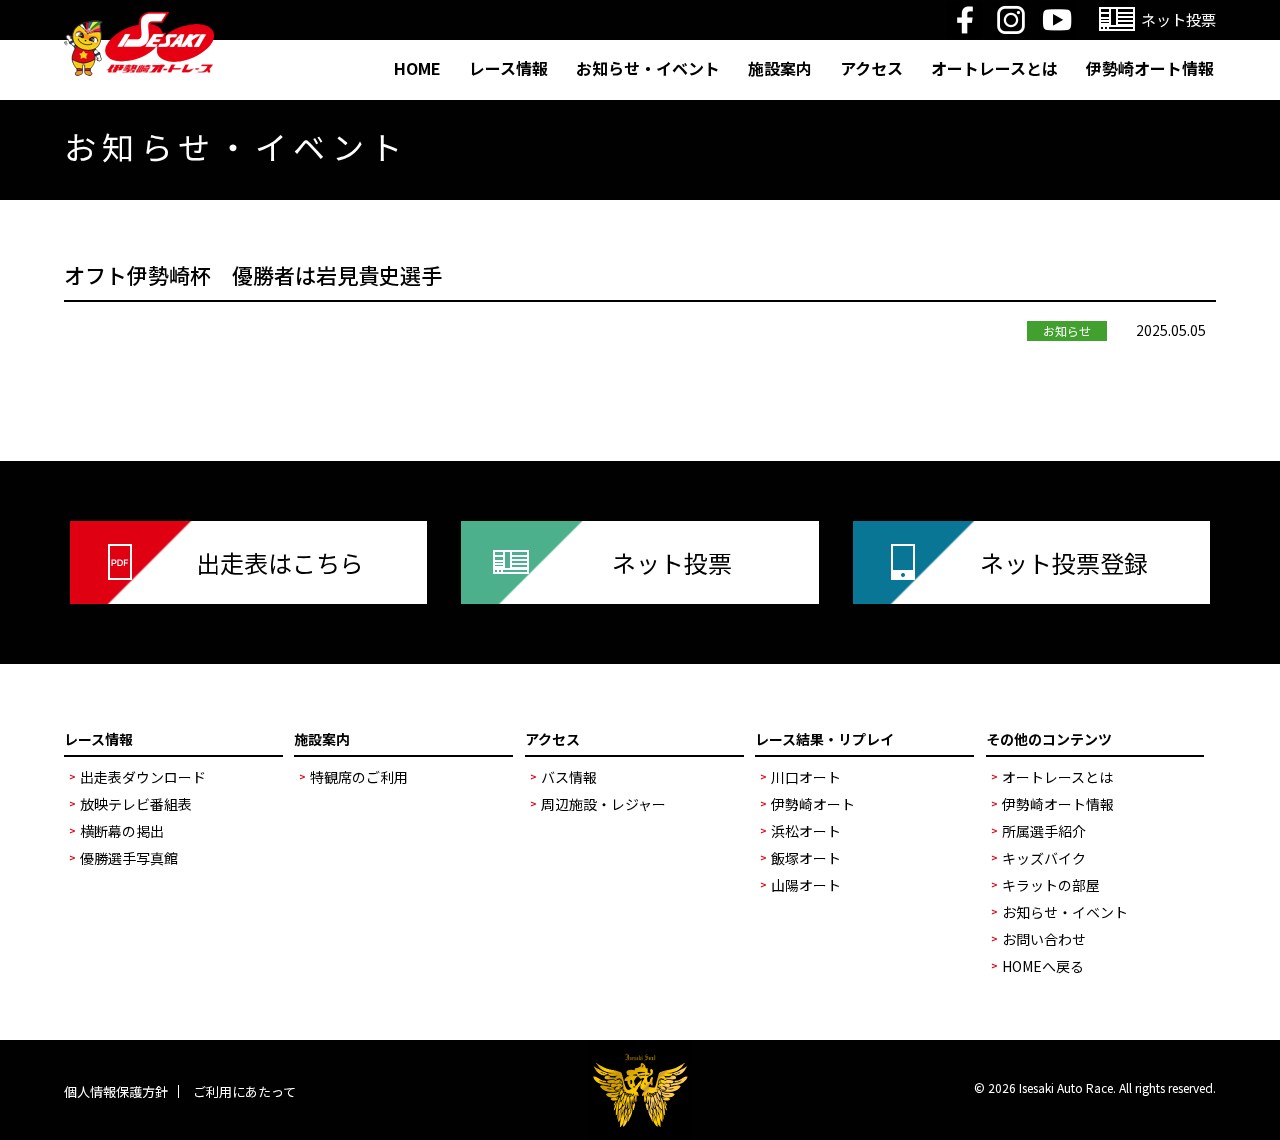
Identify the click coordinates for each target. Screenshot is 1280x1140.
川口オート (806, 777)
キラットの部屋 (1051, 885)
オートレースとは (994, 68)
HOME (417, 68)
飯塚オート (806, 858)
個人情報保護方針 (116, 1091)
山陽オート (806, 885)
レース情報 (508, 68)
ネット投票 (672, 562)
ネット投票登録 (1064, 562)
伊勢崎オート (813, 804)
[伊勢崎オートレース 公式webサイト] (139, 24)
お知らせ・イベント (648, 68)
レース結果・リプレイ (824, 739)
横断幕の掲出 (122, 831)
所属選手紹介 (1044, 831)
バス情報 (569, 777)
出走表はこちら (280, 562)
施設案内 (780, 68)
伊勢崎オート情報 (1150, 68)
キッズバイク (1044, 858)
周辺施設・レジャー (603, 804)
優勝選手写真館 (129, 858)
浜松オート (806, 831)
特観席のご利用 (359, 777)
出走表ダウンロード (143, 777)
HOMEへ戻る (1043, 966)
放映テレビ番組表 (136, 804)
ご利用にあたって (244, 1091)
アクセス (871, 68)
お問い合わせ (1044, 939)
